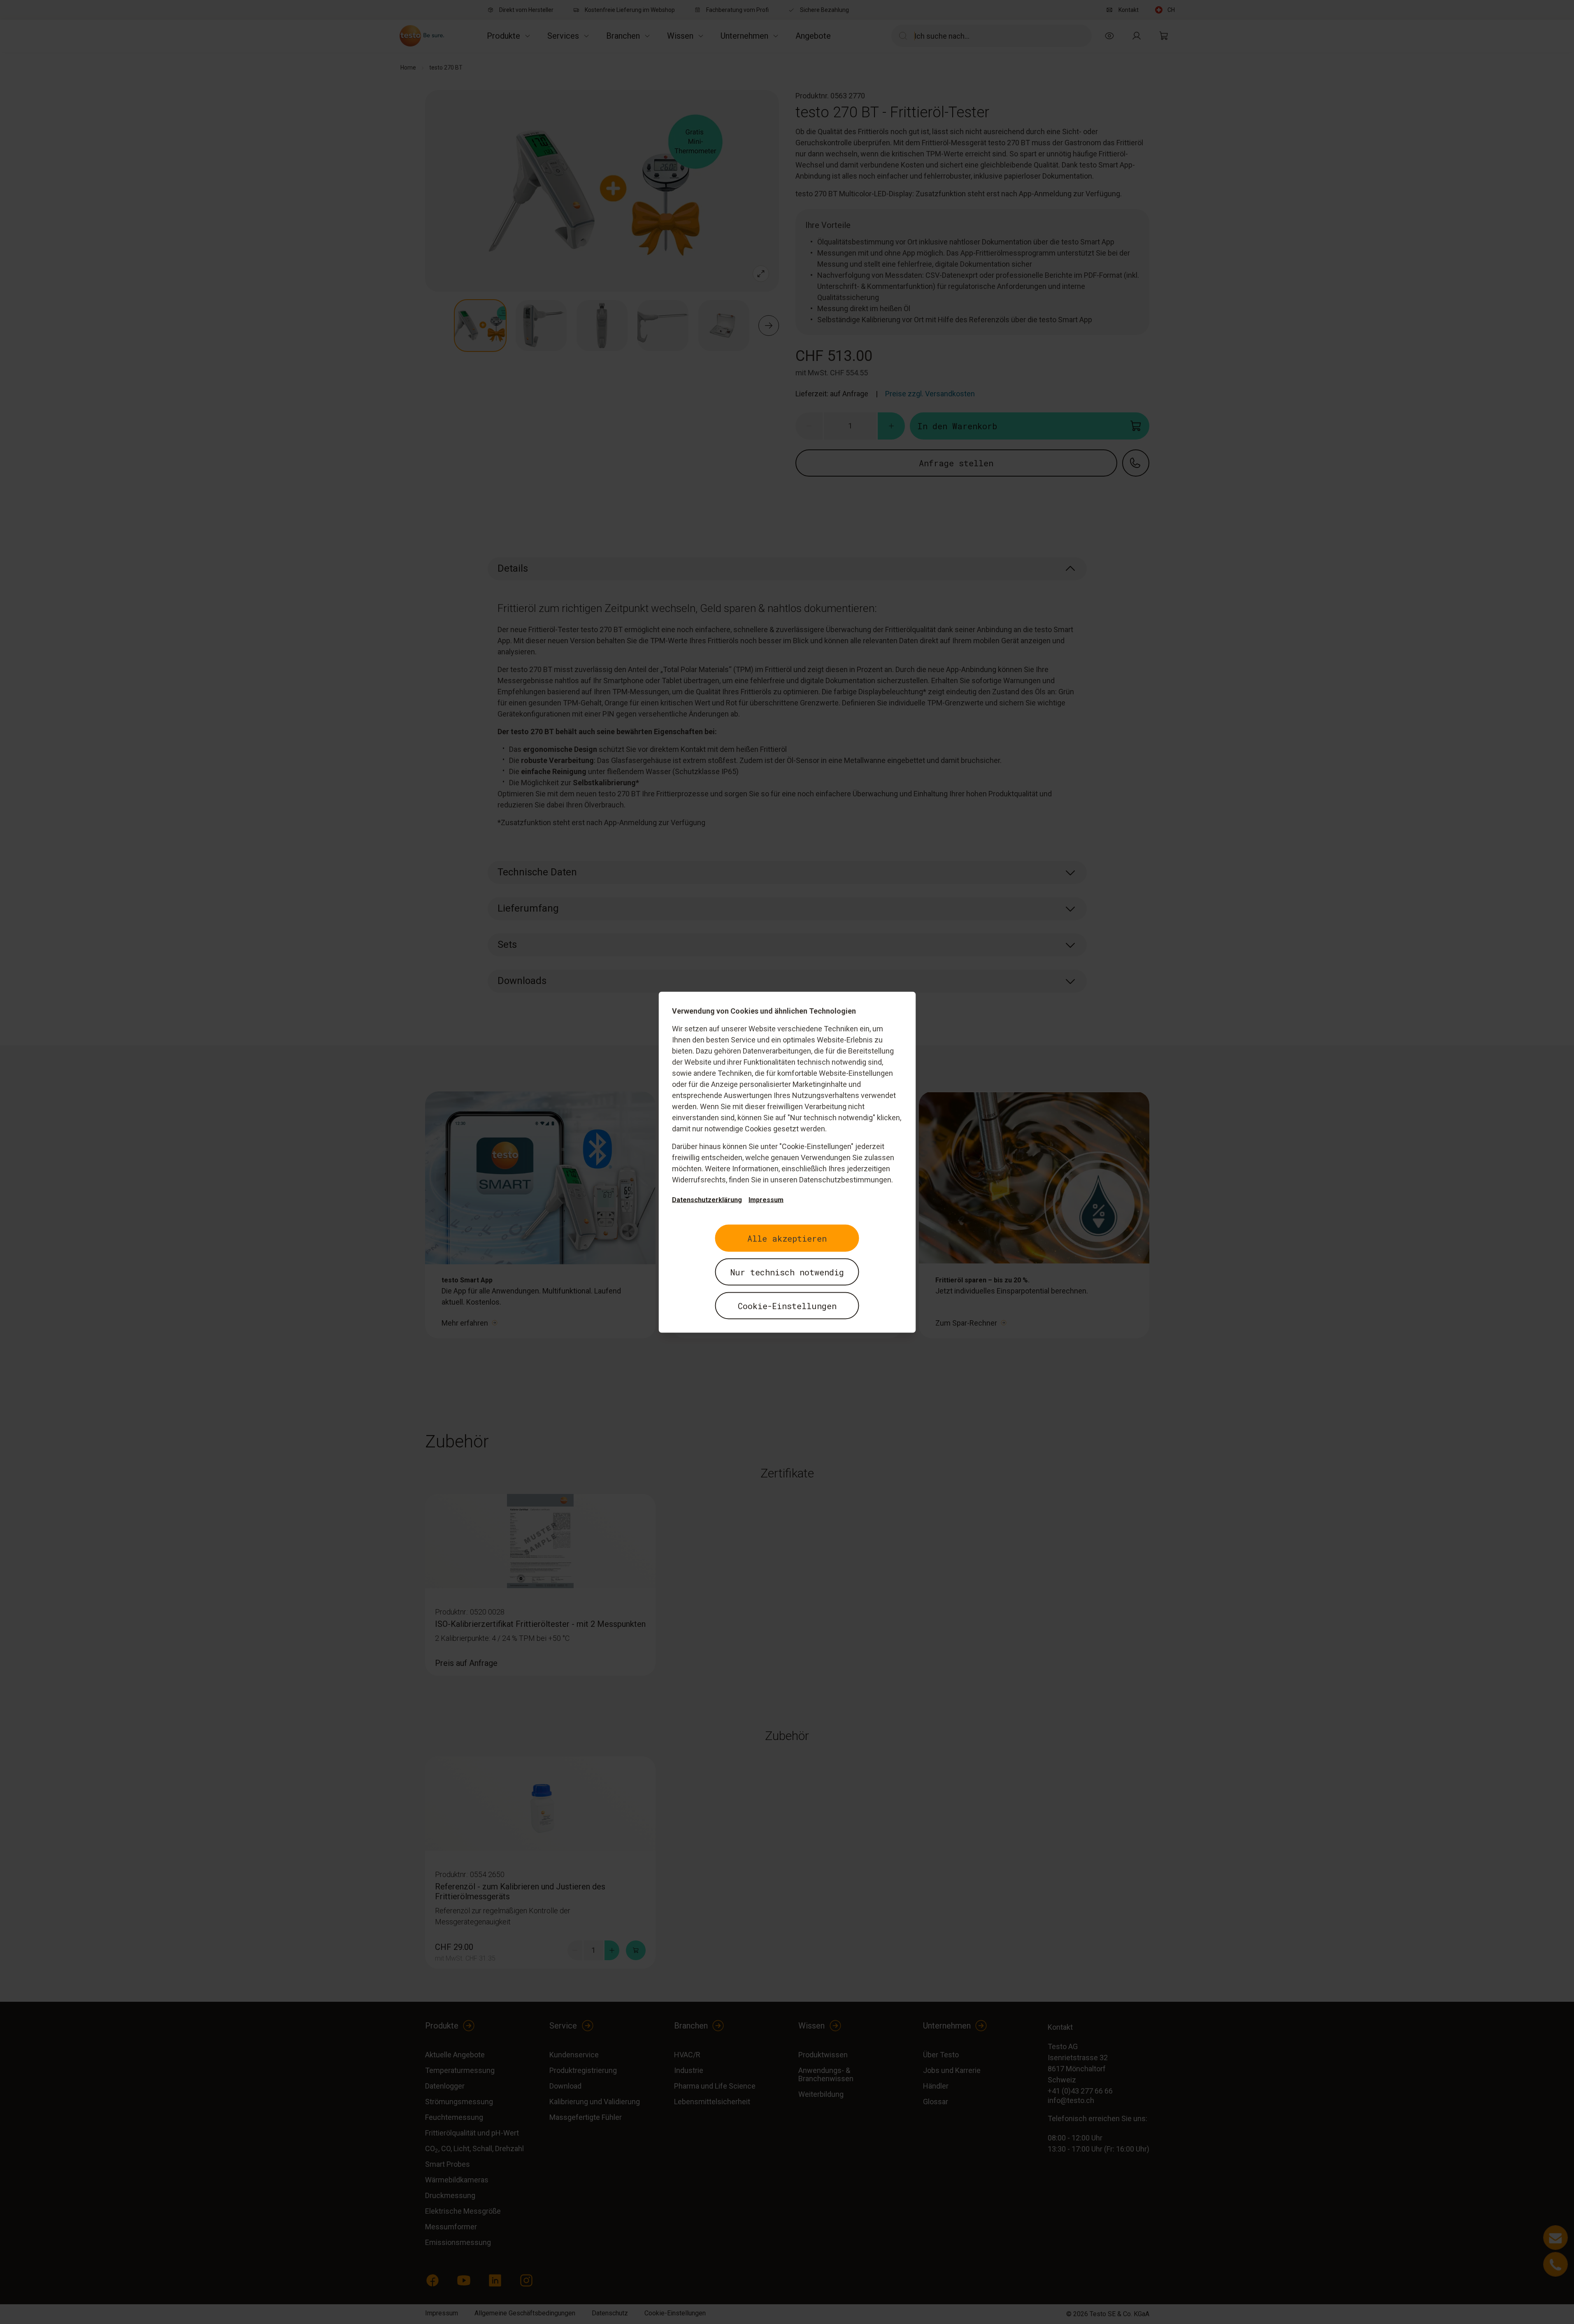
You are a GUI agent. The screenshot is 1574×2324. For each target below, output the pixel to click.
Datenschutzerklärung (707, 1199)
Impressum (766, 1199)
